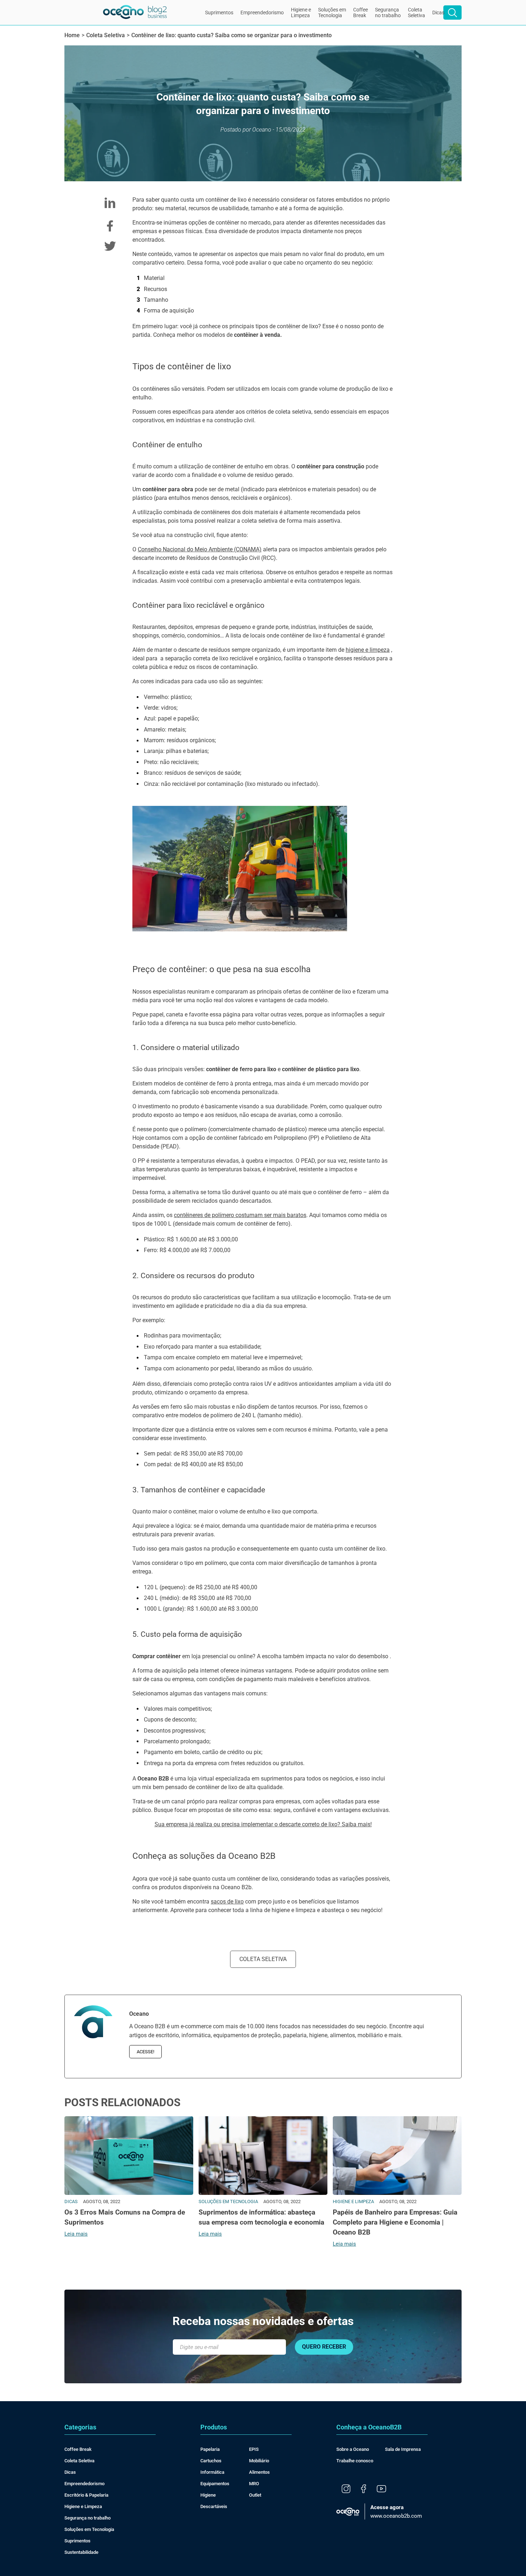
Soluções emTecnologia (332, 13)
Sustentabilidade (81, 2552)
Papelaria (210, 2449)
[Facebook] (364, 2489)
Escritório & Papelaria (86, 2495)
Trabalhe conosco (355, 2461)
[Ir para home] (135, 13)
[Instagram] (346, 2489)
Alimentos (259, 2472)
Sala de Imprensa (403, 2449)
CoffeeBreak (361, 13)
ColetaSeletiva (417, 13)
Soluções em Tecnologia (89, 2529)
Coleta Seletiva (263, 1959)
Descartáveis (214, 2506)
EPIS (254, 2449)
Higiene (208, 2495)
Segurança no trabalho (87, 2518)
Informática (212, 2472)
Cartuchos (211, 2461)
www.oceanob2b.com (396, 2512)
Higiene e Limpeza (83, 2506)
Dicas (438, 13)
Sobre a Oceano (353, 2449)
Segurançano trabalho (388, 13)
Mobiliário (259, 2461)
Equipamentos (215, 2484)
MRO (254, 2484)
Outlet (255, 2495)
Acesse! (145, 2052)
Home (72, 35)
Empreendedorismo (262, 13)
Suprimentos (219, 13)
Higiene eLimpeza (301, 13)
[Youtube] (381, 2489)
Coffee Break (78, 2449)
